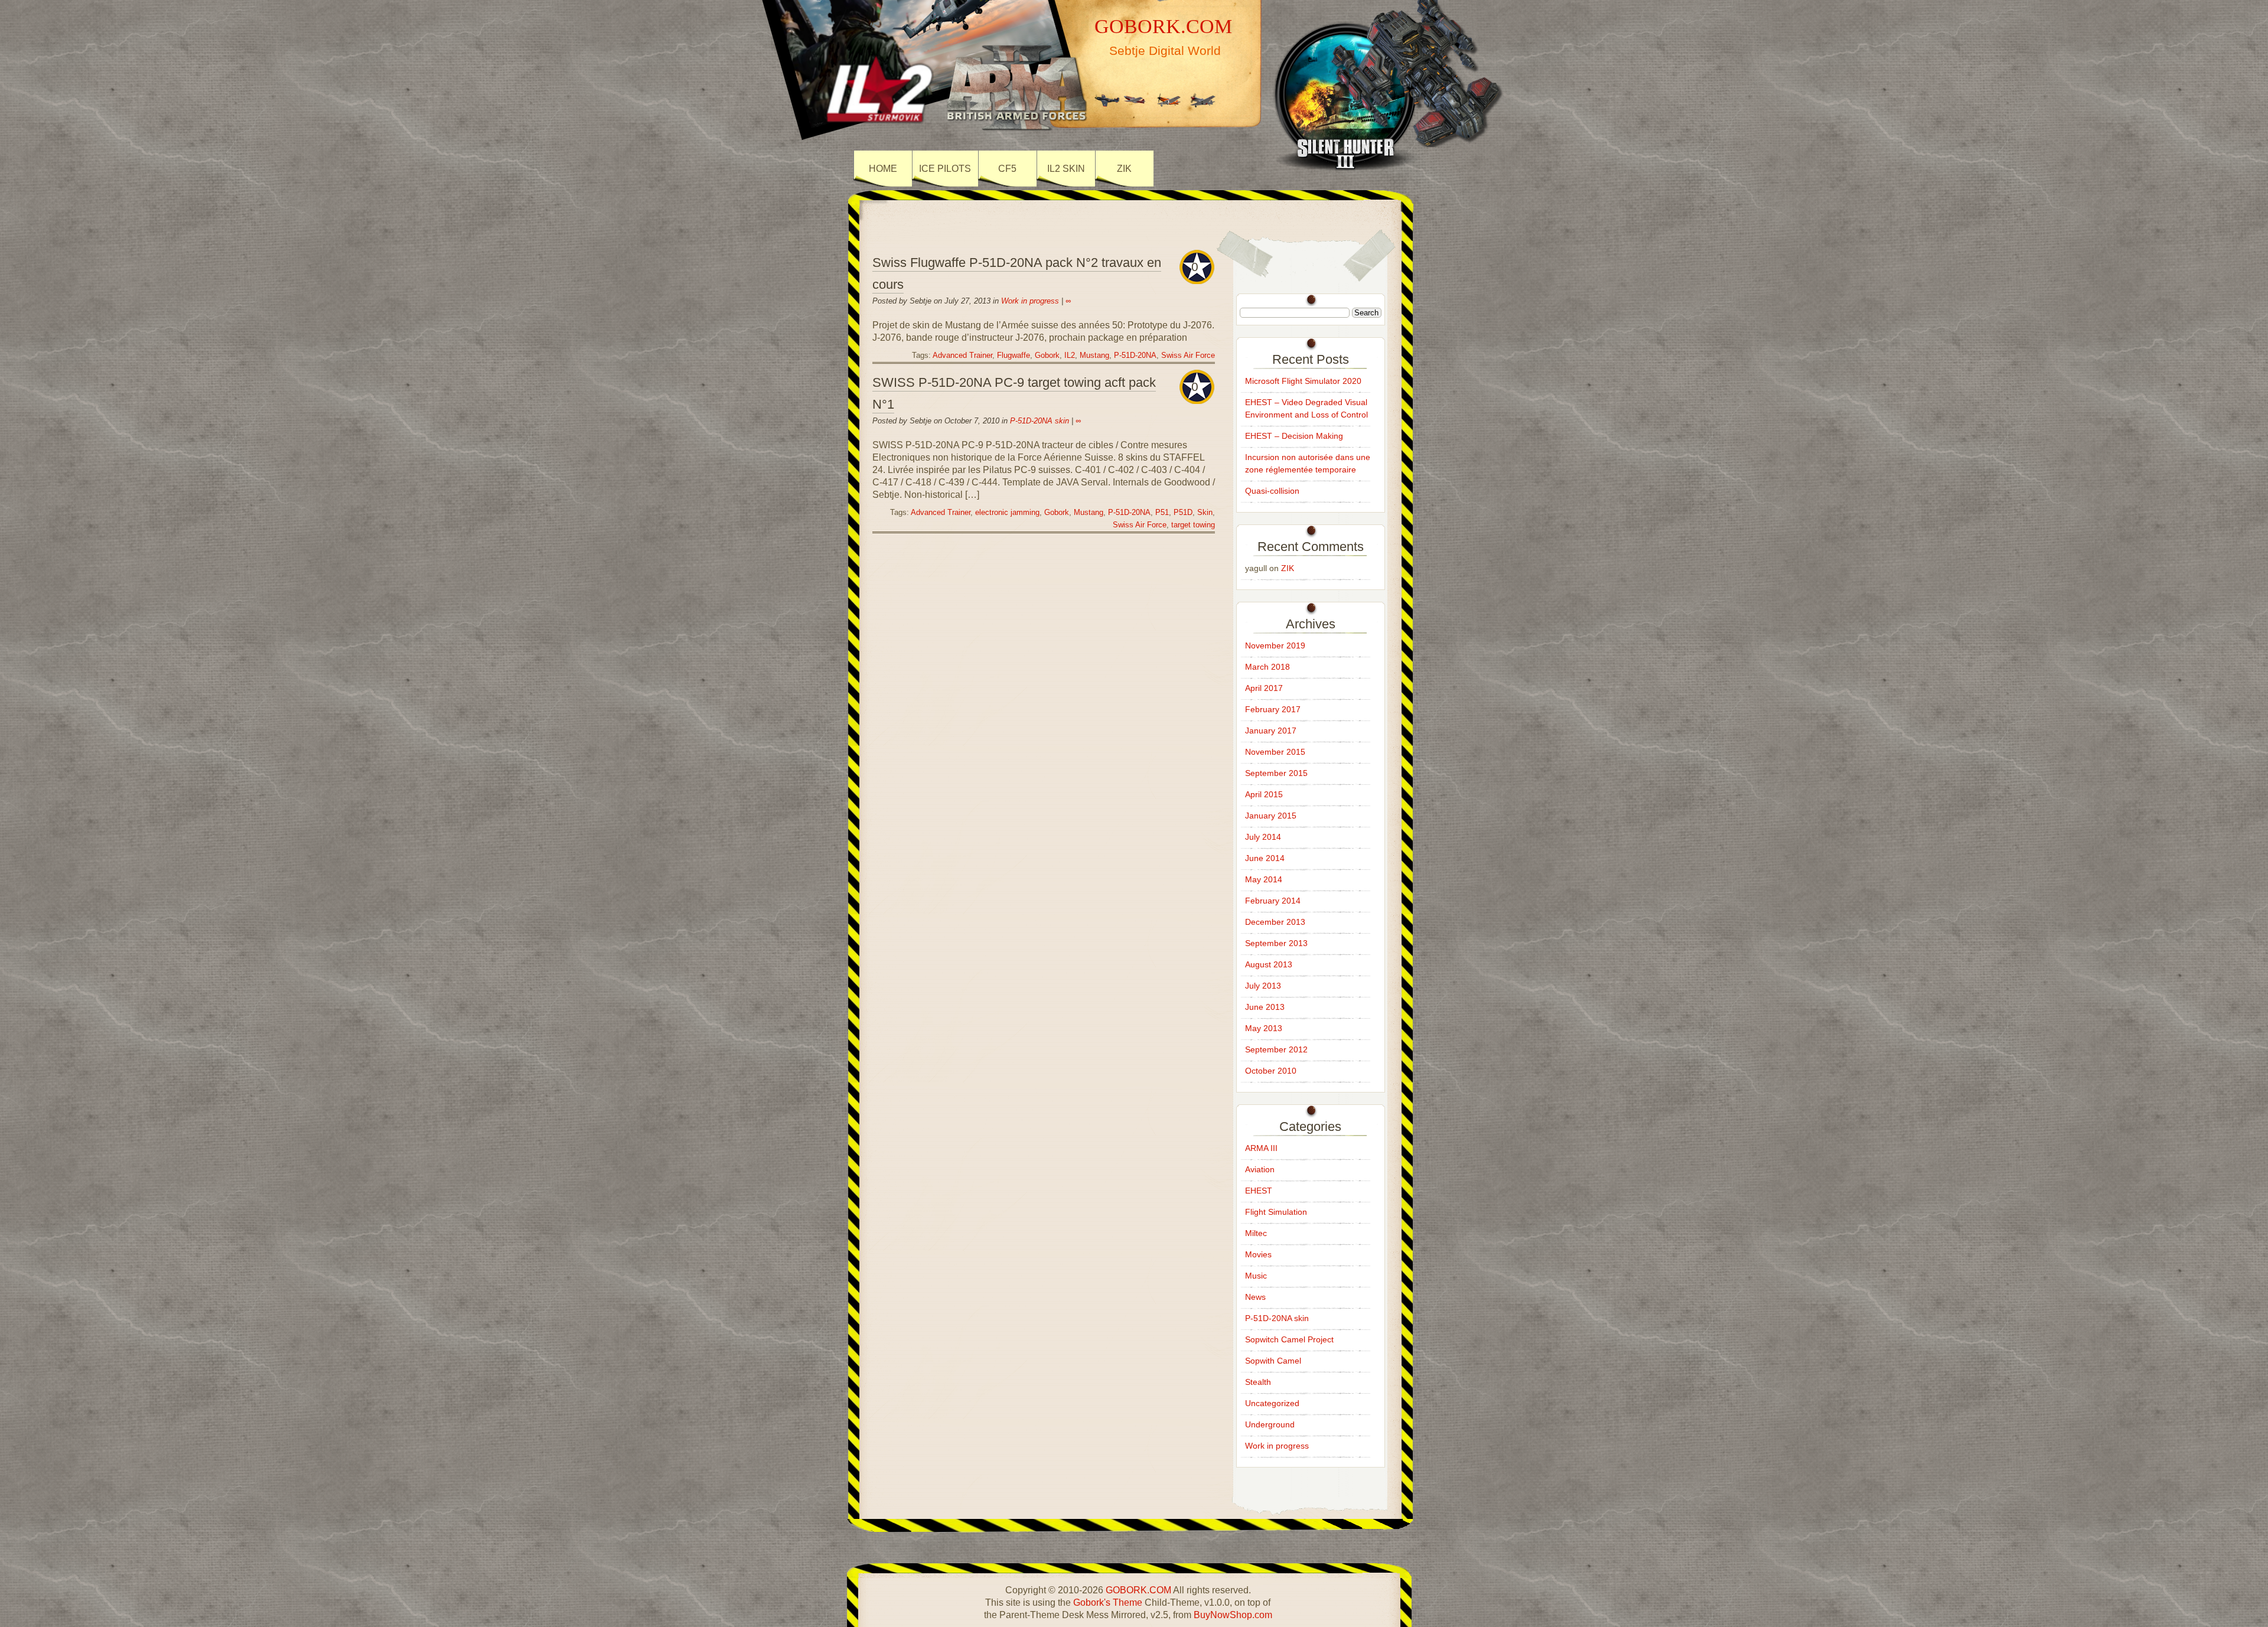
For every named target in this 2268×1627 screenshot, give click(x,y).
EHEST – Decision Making (1294, 436)
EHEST (1259, 1191)
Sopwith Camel (1273, 1361)
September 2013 (1276, 943)
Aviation (1260, 1169)
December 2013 (1275, 922)
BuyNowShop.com (1233, 1615)
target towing (1193, 525)
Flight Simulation (1276, 1212)
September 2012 (1276, 1049)
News (1255, 1297)
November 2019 (1275, 645)
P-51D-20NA (1135, 356)
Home (883, 169)
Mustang (1094, 356)
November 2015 (1275, 752)
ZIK (1124, 169)
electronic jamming (1007, 513)
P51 (1162, 513)
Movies (1258, 1254)
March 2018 (1267, 667)
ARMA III (1261, 1148)
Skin (1205, 513)
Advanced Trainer (962, 356)
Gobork (1047, 356)
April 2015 (1264, 794)
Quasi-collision (1272, 491)
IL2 (1070, 356)
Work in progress (1030, 301)
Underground (1270, 1424)
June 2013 (1265, 1007)
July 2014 (1263, 837)
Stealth (1258, 1382)
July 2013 (1263, 986)
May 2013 (1264, 1028)
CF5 (1007, 169)
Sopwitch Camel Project (1289, 1339)
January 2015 (1271, 816)
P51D (1183, 513)
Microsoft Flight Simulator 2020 (1303, 381)
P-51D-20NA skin (1039, 421)
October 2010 (1271, 1071)
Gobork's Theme (1108, 1602)
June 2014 (1265, 858)
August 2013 (1269, 964)
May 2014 (1264, 879)
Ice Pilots (945, 169)
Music (1256, 1276)
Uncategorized (1272, 1403)
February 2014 (1273, 901)
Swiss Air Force (1188, 356)
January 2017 (1271, 731)
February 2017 (1273, 709)
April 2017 (1264, 688)
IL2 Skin (1066, 169)
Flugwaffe (1014, 356)
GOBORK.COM (1163, 26)
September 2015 (1276, 773)
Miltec (1256, 1233)
